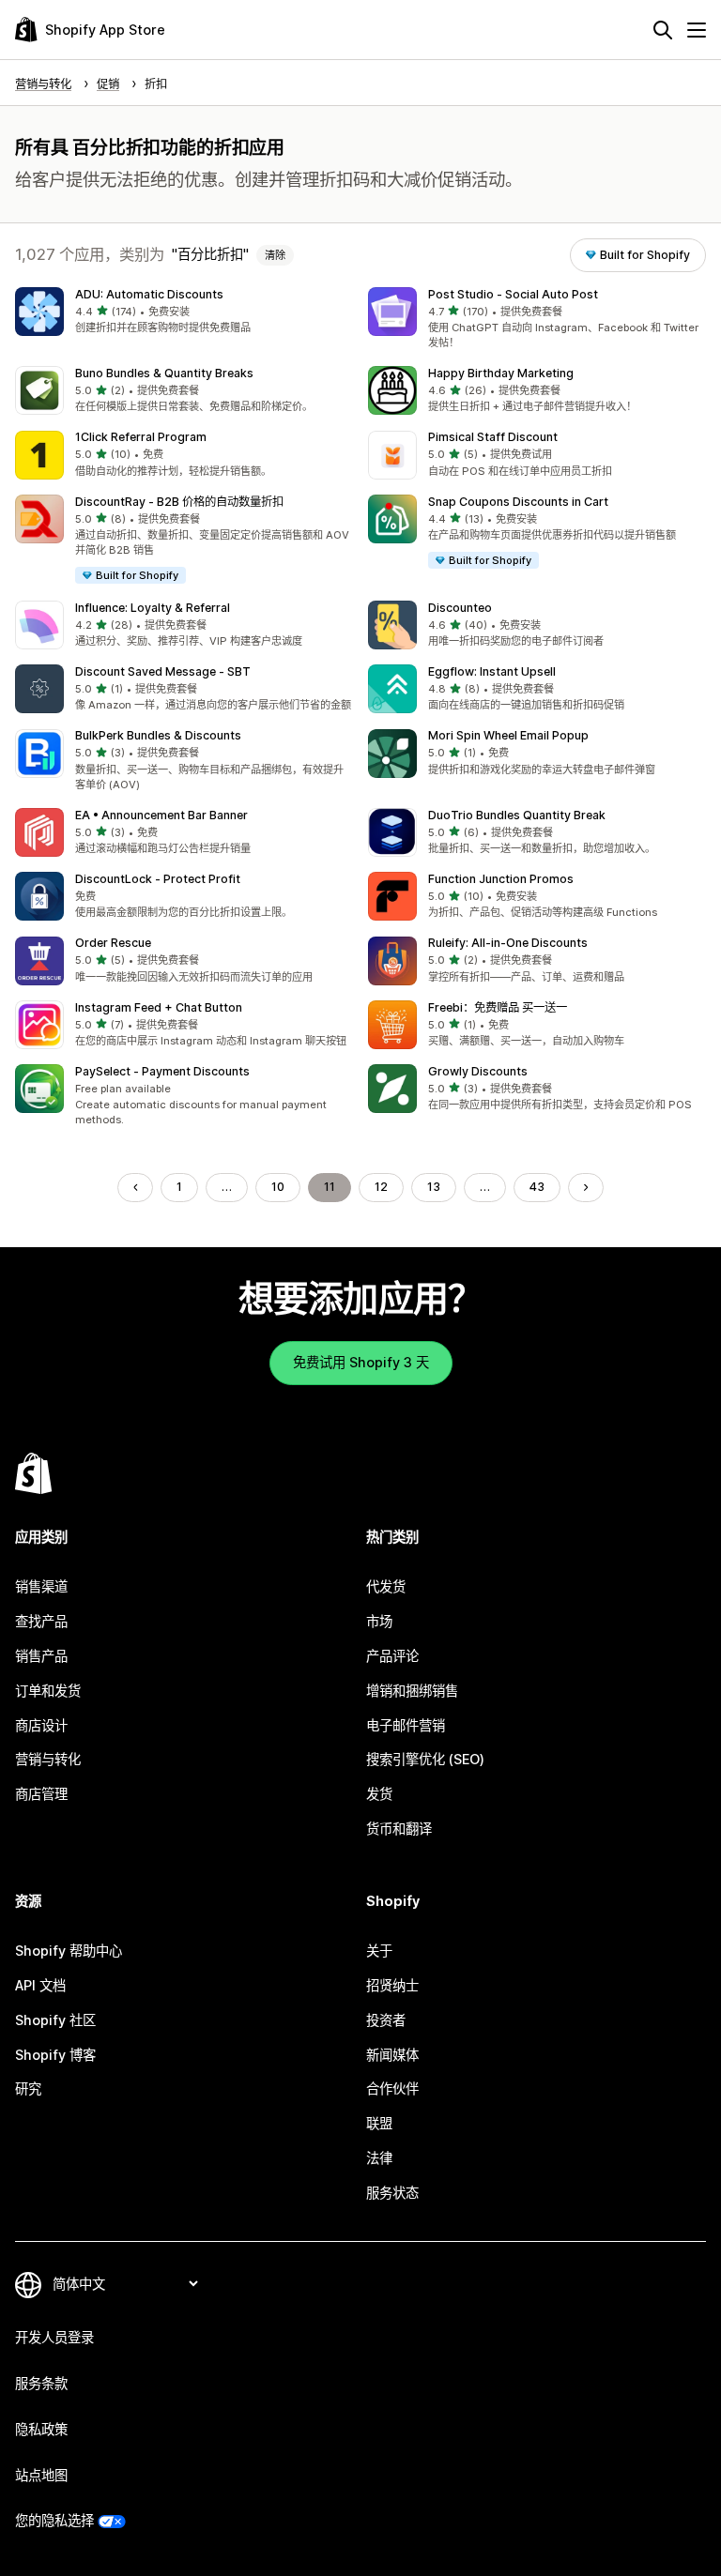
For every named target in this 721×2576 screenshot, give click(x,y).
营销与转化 (48, 1759)
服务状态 (392, 2193)
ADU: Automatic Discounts (149, 294)
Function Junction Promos (501, 879)
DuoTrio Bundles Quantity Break (517, 815)
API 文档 (40, 1985)
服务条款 (41, 2383)
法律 (379, 2158)
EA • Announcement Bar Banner (161, 815)
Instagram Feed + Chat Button (159, 1007)
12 (381, 1187)
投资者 (386, 2020)
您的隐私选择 (54, 2520)
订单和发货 (48, 1691)
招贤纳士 (392, 1985)
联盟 (379, 2123)
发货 (379, 1794)
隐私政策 (41, 2429)
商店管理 (41, 1794)
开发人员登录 (54, 2337)
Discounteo (460, 608)
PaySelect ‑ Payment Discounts (162, 1071)
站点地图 (41, 2475)
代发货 (386, 1586)
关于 (379, 1951)
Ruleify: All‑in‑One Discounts (508, 943)
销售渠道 (41, 1586)
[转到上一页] (135, 1187)
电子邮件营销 (406, 1725)
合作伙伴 (392, 2088)
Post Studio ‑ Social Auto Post (513, 294)
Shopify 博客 (55, 2055)
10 (278, 1187)
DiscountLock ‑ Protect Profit (158, 879)
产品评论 (392, 1656)
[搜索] (663, 30)
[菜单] (697, 30)
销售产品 (41, 1656)
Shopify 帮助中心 (69, 1951)
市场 (379, 1621)
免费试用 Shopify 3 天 (361, 1362)
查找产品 (41, 1621)
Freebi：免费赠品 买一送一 (498, 1007)
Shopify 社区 (55, 2020)
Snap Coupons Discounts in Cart (518, 502)
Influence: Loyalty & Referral (153, 608)
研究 (28, 2088)
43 (537, 1187)
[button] (184, 312)
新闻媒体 (392, 2055)
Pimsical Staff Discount (493, 437)
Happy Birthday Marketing (501, 373)
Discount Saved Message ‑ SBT (163, 671)
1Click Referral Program (141, 437)
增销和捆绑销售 (412, 1691)
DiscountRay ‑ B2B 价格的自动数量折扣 (179, 502)
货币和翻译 (399, 1829)
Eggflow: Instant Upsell (492, 671)
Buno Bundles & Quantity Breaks (164, 373)
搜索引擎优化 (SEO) (425, 1759)
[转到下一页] (586, 1187)
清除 (275, 255)
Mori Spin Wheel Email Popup (508, 735)
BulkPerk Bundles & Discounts (158, 735)
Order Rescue (113, 943)
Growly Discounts (478, 1071)
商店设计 (41, 1725)
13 (434, 1187)
